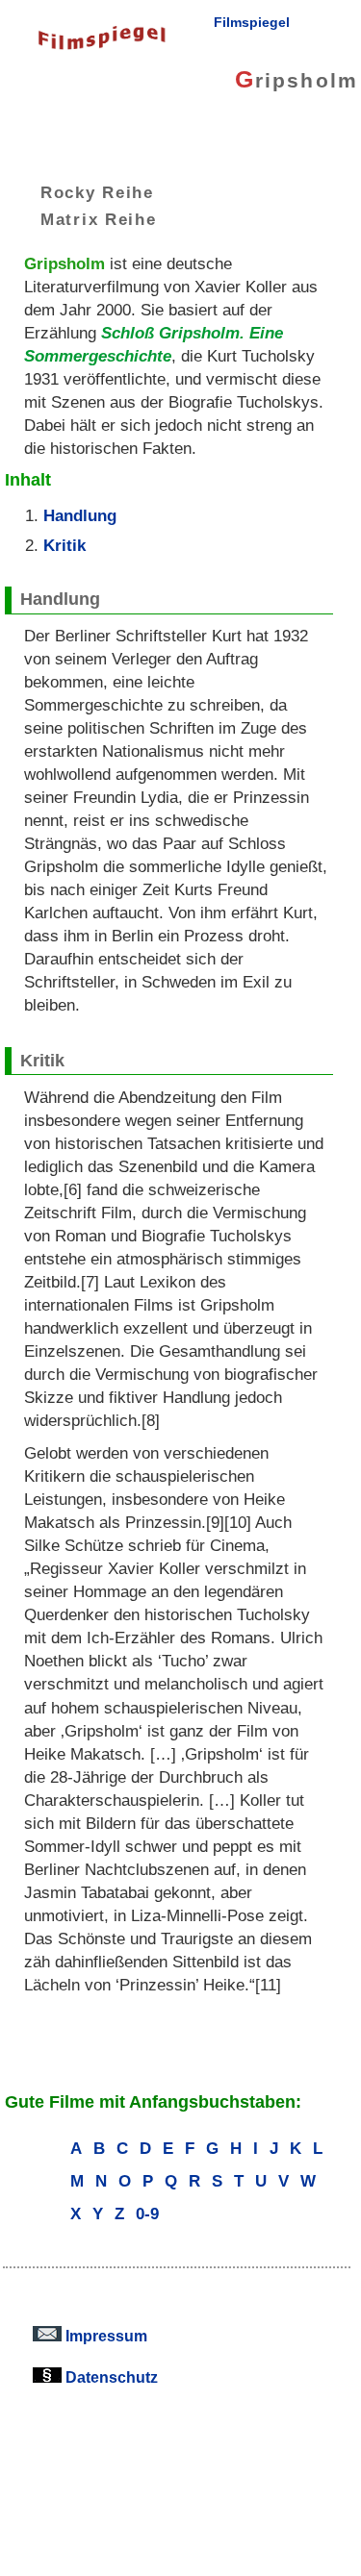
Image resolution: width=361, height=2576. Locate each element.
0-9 (147, 2213)
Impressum (104, 2336)
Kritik (64, 545)
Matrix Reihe (99, 219)
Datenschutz (110, 2377)
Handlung (80, 515)
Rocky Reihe (97, 192)
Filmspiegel (252, 22)
